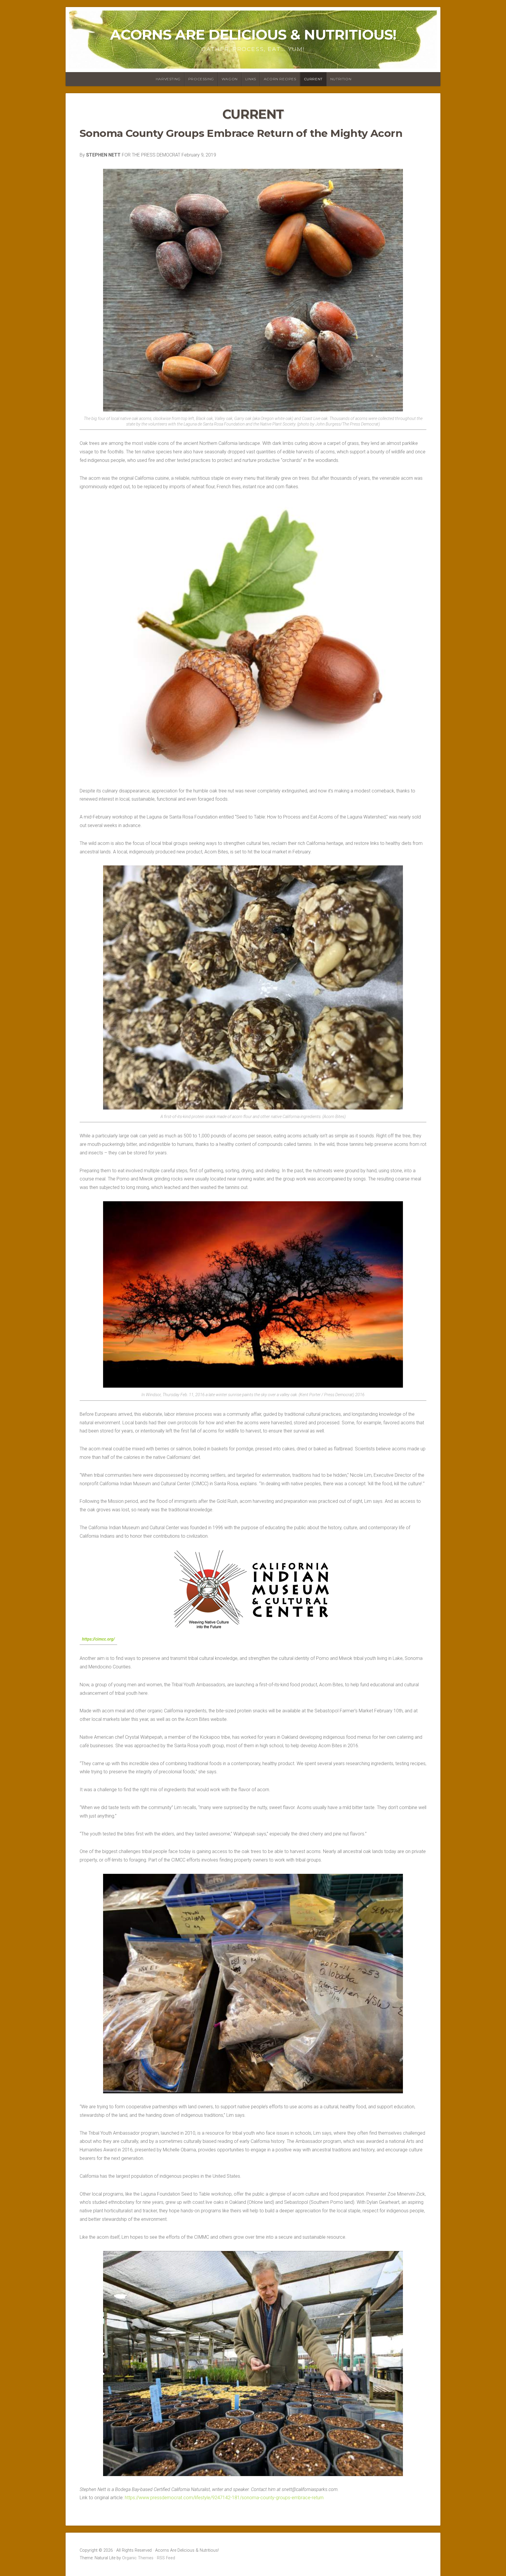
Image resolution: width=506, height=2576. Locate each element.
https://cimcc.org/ (98, 1639)
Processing (201, 79)
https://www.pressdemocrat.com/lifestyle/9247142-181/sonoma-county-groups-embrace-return (224, 2498)
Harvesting (168, 79)
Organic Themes (138, 2558)
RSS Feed (166, 2558)
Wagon (230, 79)
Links (251, 79)
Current (313, 79)
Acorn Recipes (280, 79)
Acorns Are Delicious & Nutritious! (253, 35)
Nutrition (341, 79)
